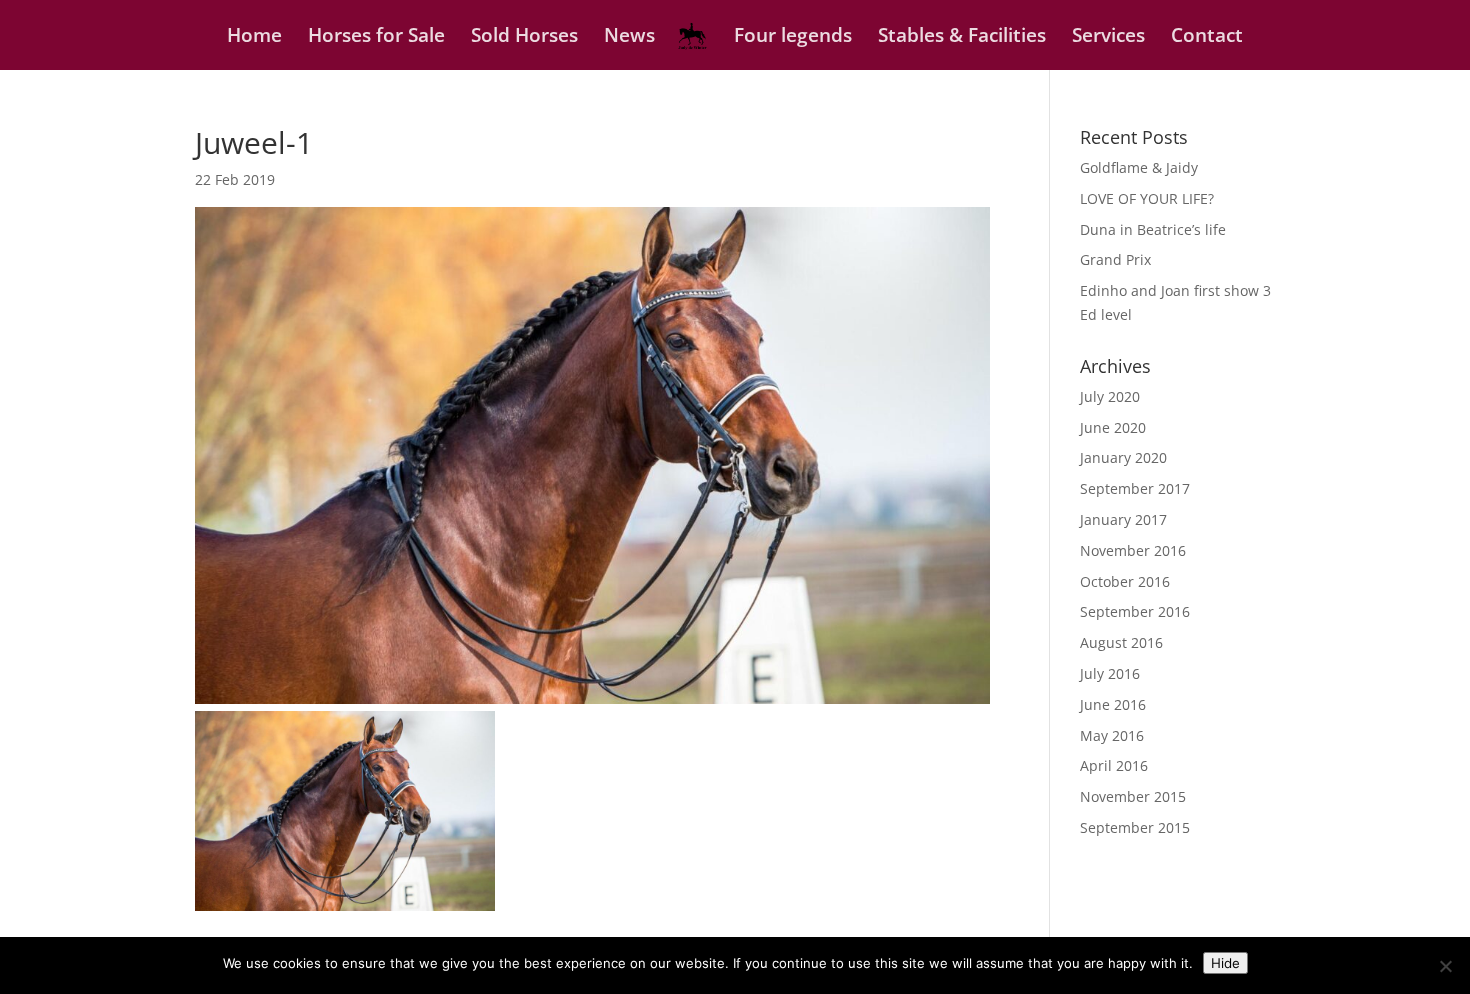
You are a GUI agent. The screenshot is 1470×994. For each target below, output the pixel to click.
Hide (1225, 963)
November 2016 (1133, 550)
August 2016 (1121, 642)
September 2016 (1135, 611)
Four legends (793, 38)
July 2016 (1110, 673)
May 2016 (1112, 735)
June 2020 (1113, 427)
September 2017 (1135, 488)
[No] (1445, 966)
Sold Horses (524, 38)
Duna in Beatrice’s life (1153, 229)
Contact (1207, 38)
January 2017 (1123, 519)
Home (254, 38)
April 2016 (1114, 765)
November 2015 (1133, 796)
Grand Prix (1115, 259)
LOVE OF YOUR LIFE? (1147, 198)
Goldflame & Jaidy (1139, 167)
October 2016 (1125, 581)
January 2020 (1123, 457)
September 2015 (1135, 827)
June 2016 (1113, 704)
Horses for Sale (376, 38)
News (629, 38)
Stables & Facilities (962, 38)
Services (1108, 38)
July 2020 (1110, 396)
